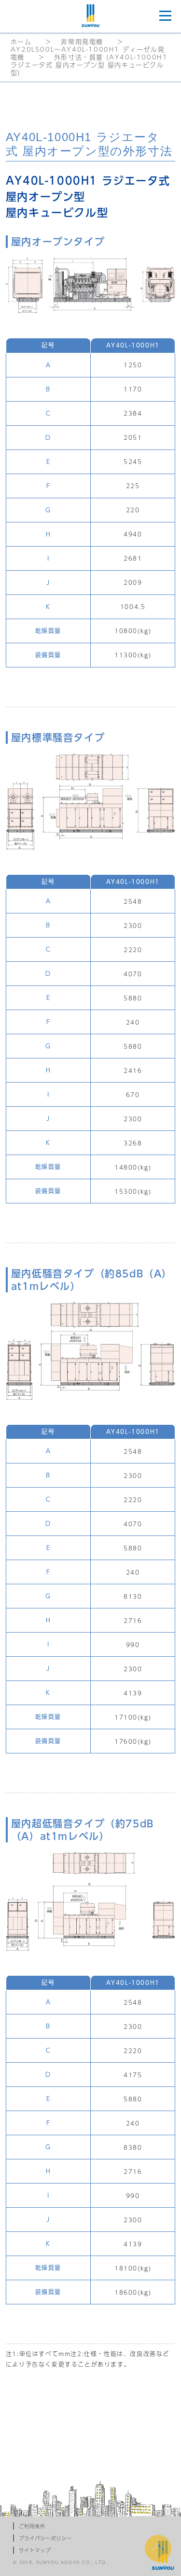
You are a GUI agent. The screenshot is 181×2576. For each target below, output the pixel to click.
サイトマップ (35, 2550)
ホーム (21, 42)
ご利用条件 (32, 2526)
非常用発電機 (82, 42)
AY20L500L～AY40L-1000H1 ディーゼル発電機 (88, 53)
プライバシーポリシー (45, 2538)
